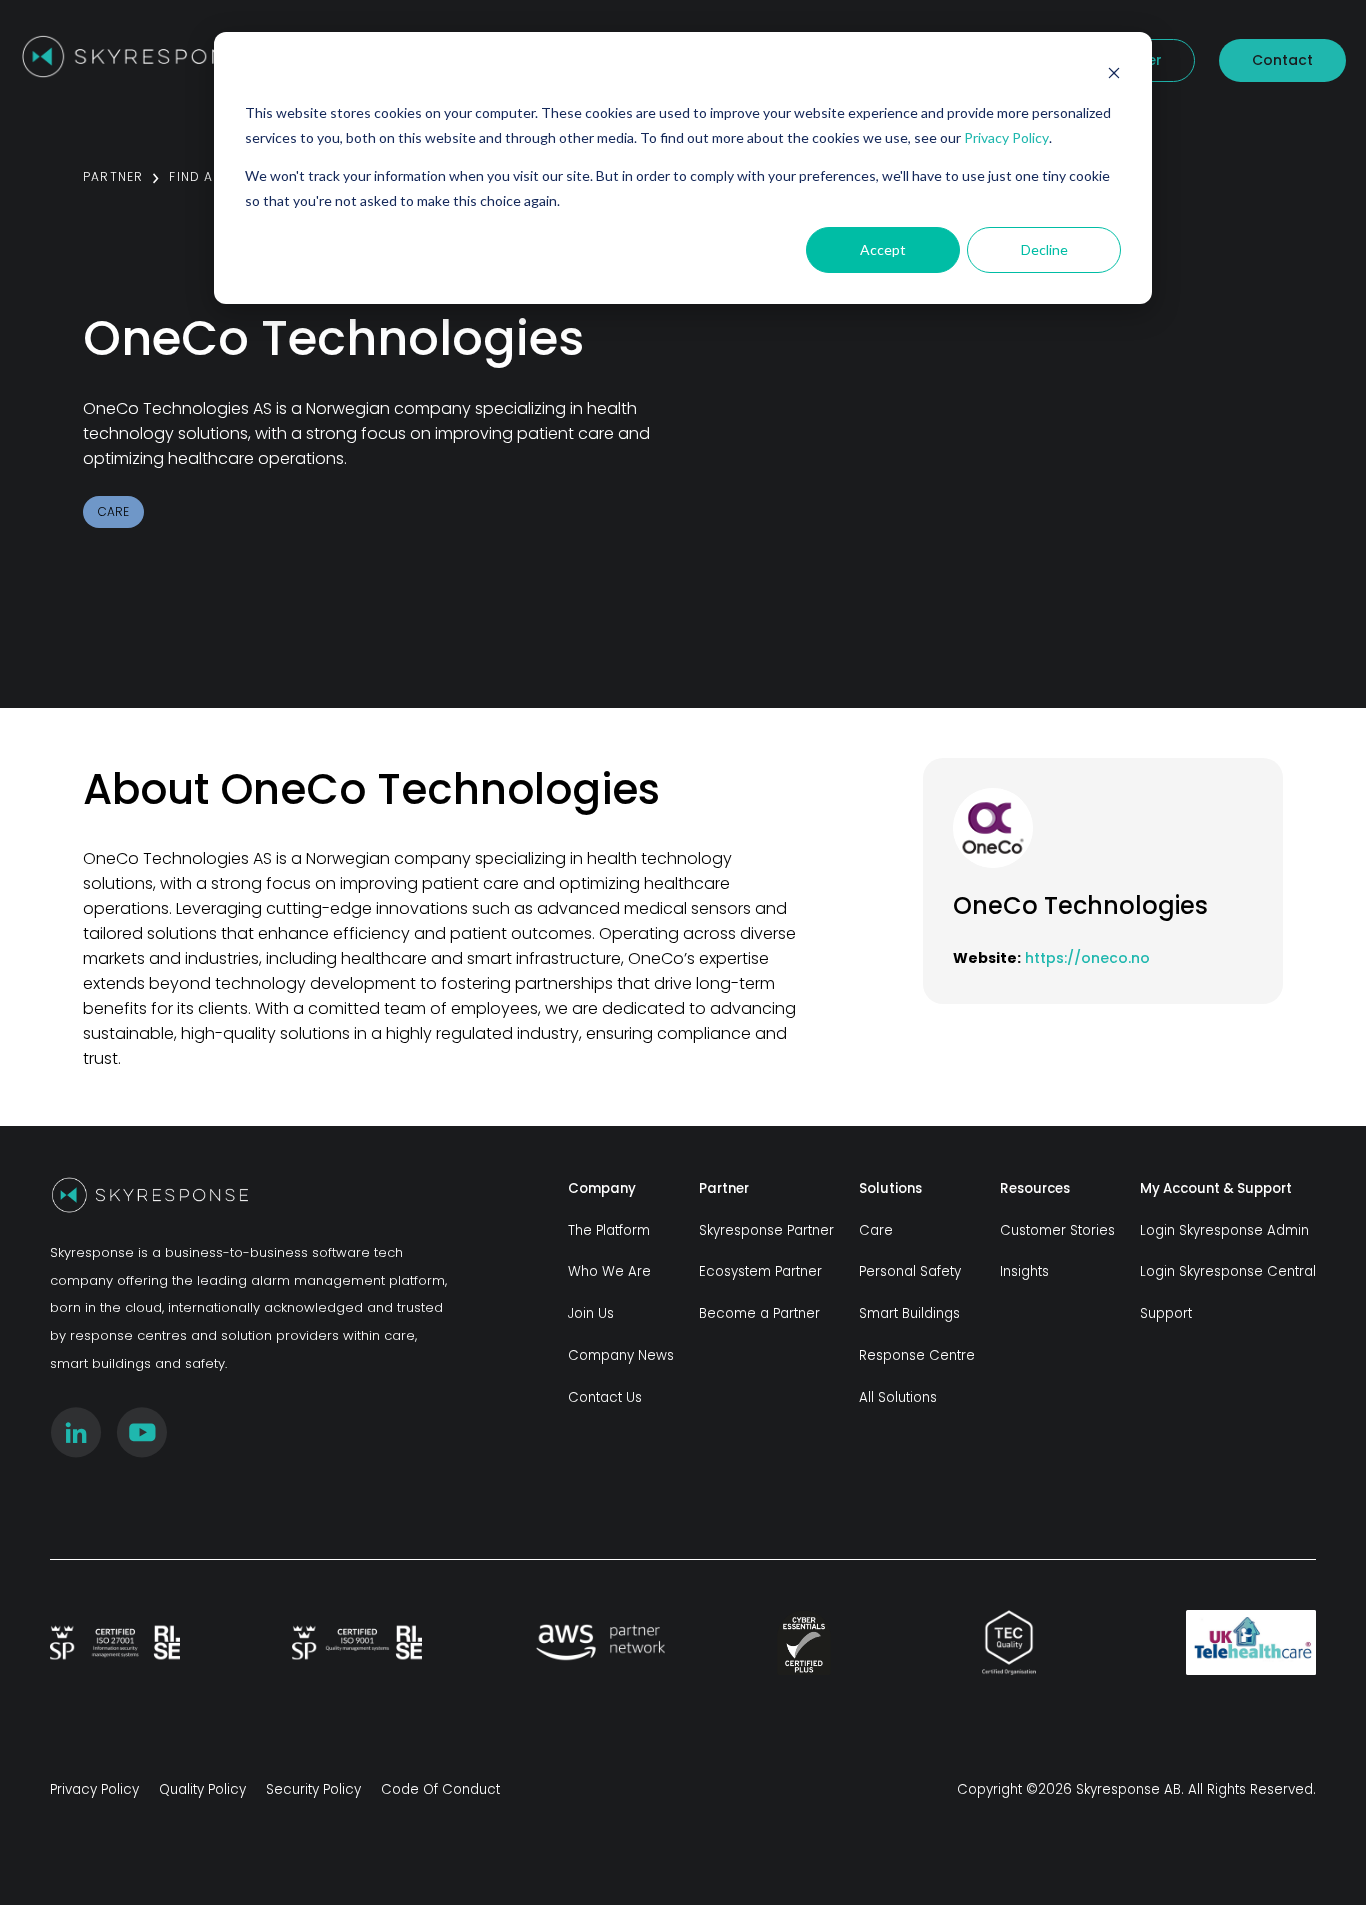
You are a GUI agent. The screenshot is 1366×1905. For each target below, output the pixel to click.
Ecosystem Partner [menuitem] (760, 1271)
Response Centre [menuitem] (917, 1355)
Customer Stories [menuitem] (1057, 1230)
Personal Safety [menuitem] (910, 1271)
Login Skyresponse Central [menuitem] (1228, 1271)
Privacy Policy (1006, 137)
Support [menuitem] (1166, 1313)
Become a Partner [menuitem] (759, 1313)
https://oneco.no (1087, 958)
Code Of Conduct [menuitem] (440, 1789)
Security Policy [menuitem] (313, 1789)
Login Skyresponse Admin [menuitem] (1224, 1230)
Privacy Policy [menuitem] (94, 1789)
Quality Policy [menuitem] (202, 1789)
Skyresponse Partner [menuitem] (766, 1230)
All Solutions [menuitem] (898, 1397)
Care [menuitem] (876, 1230)
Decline (1044, 249)
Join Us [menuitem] (591, 1313)
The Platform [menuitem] (609, 1230)
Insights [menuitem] (1024, 1271)
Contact (1282, 60)
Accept (883, 249)
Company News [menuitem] (621, 1355)
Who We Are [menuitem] (609, 1271)
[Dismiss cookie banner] (1114, 75)
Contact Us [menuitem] (605, 1397)
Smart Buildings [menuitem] (909, 1313)
